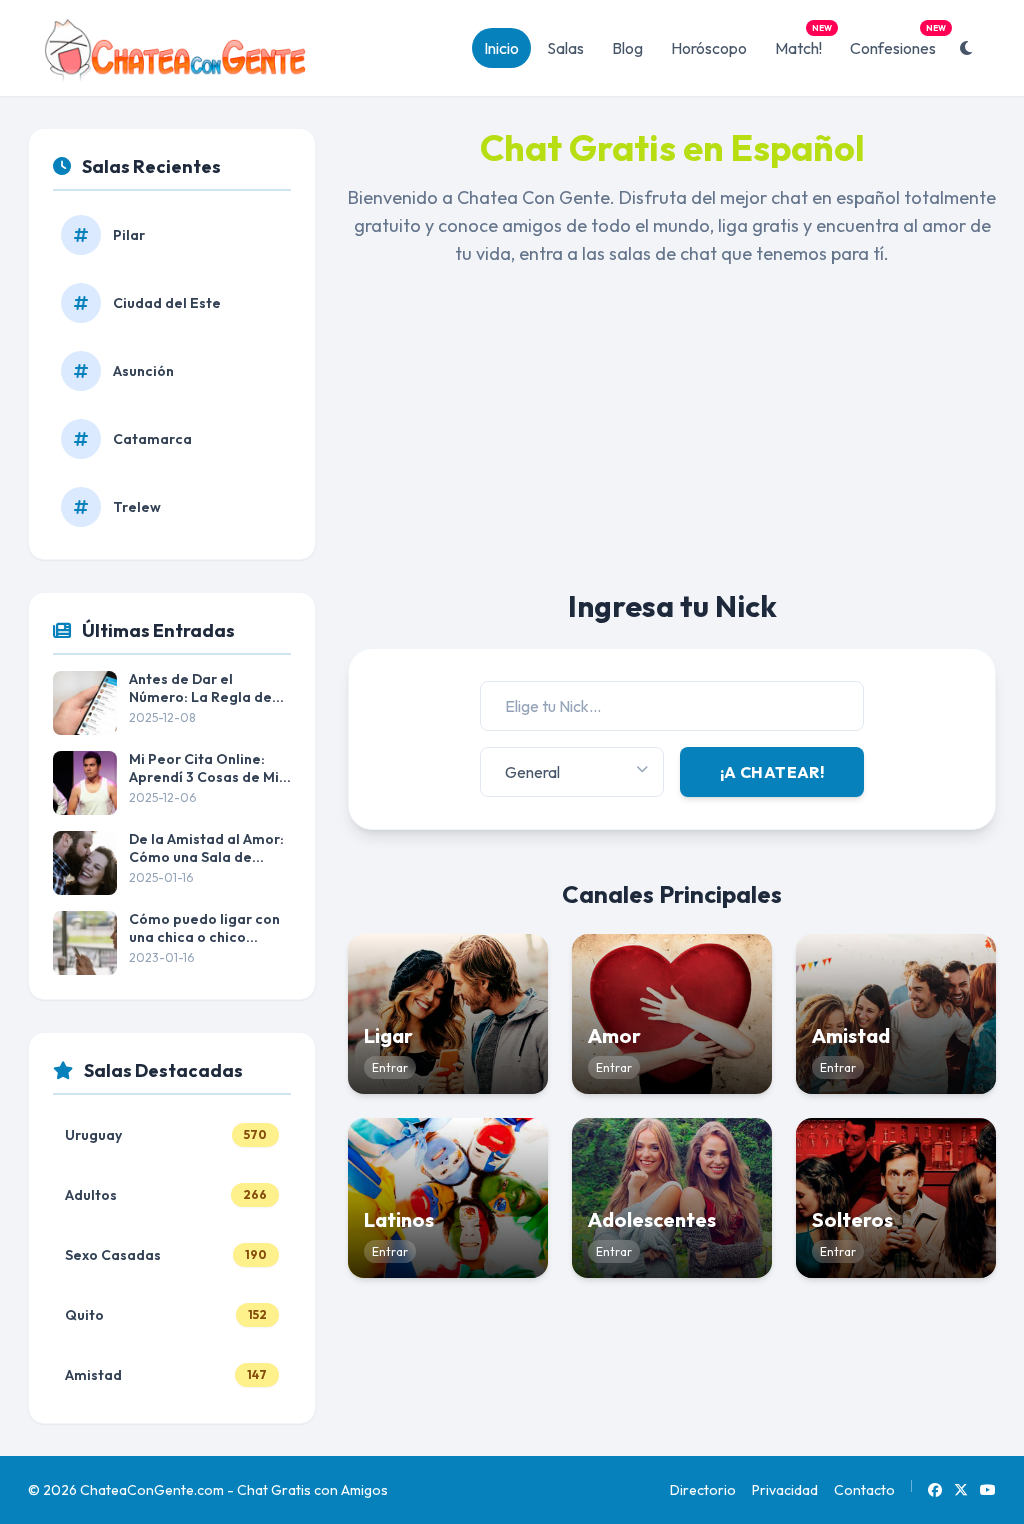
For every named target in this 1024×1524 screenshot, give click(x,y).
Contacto (864, 1490)
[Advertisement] (672, 448)
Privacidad (785, 1490)
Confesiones (898, 43)
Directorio (703, 1490)
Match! (803, 43)
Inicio (501, 48)
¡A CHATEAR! (772, 772)
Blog (627, 48)
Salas (565, 48)
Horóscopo (709, 48)
